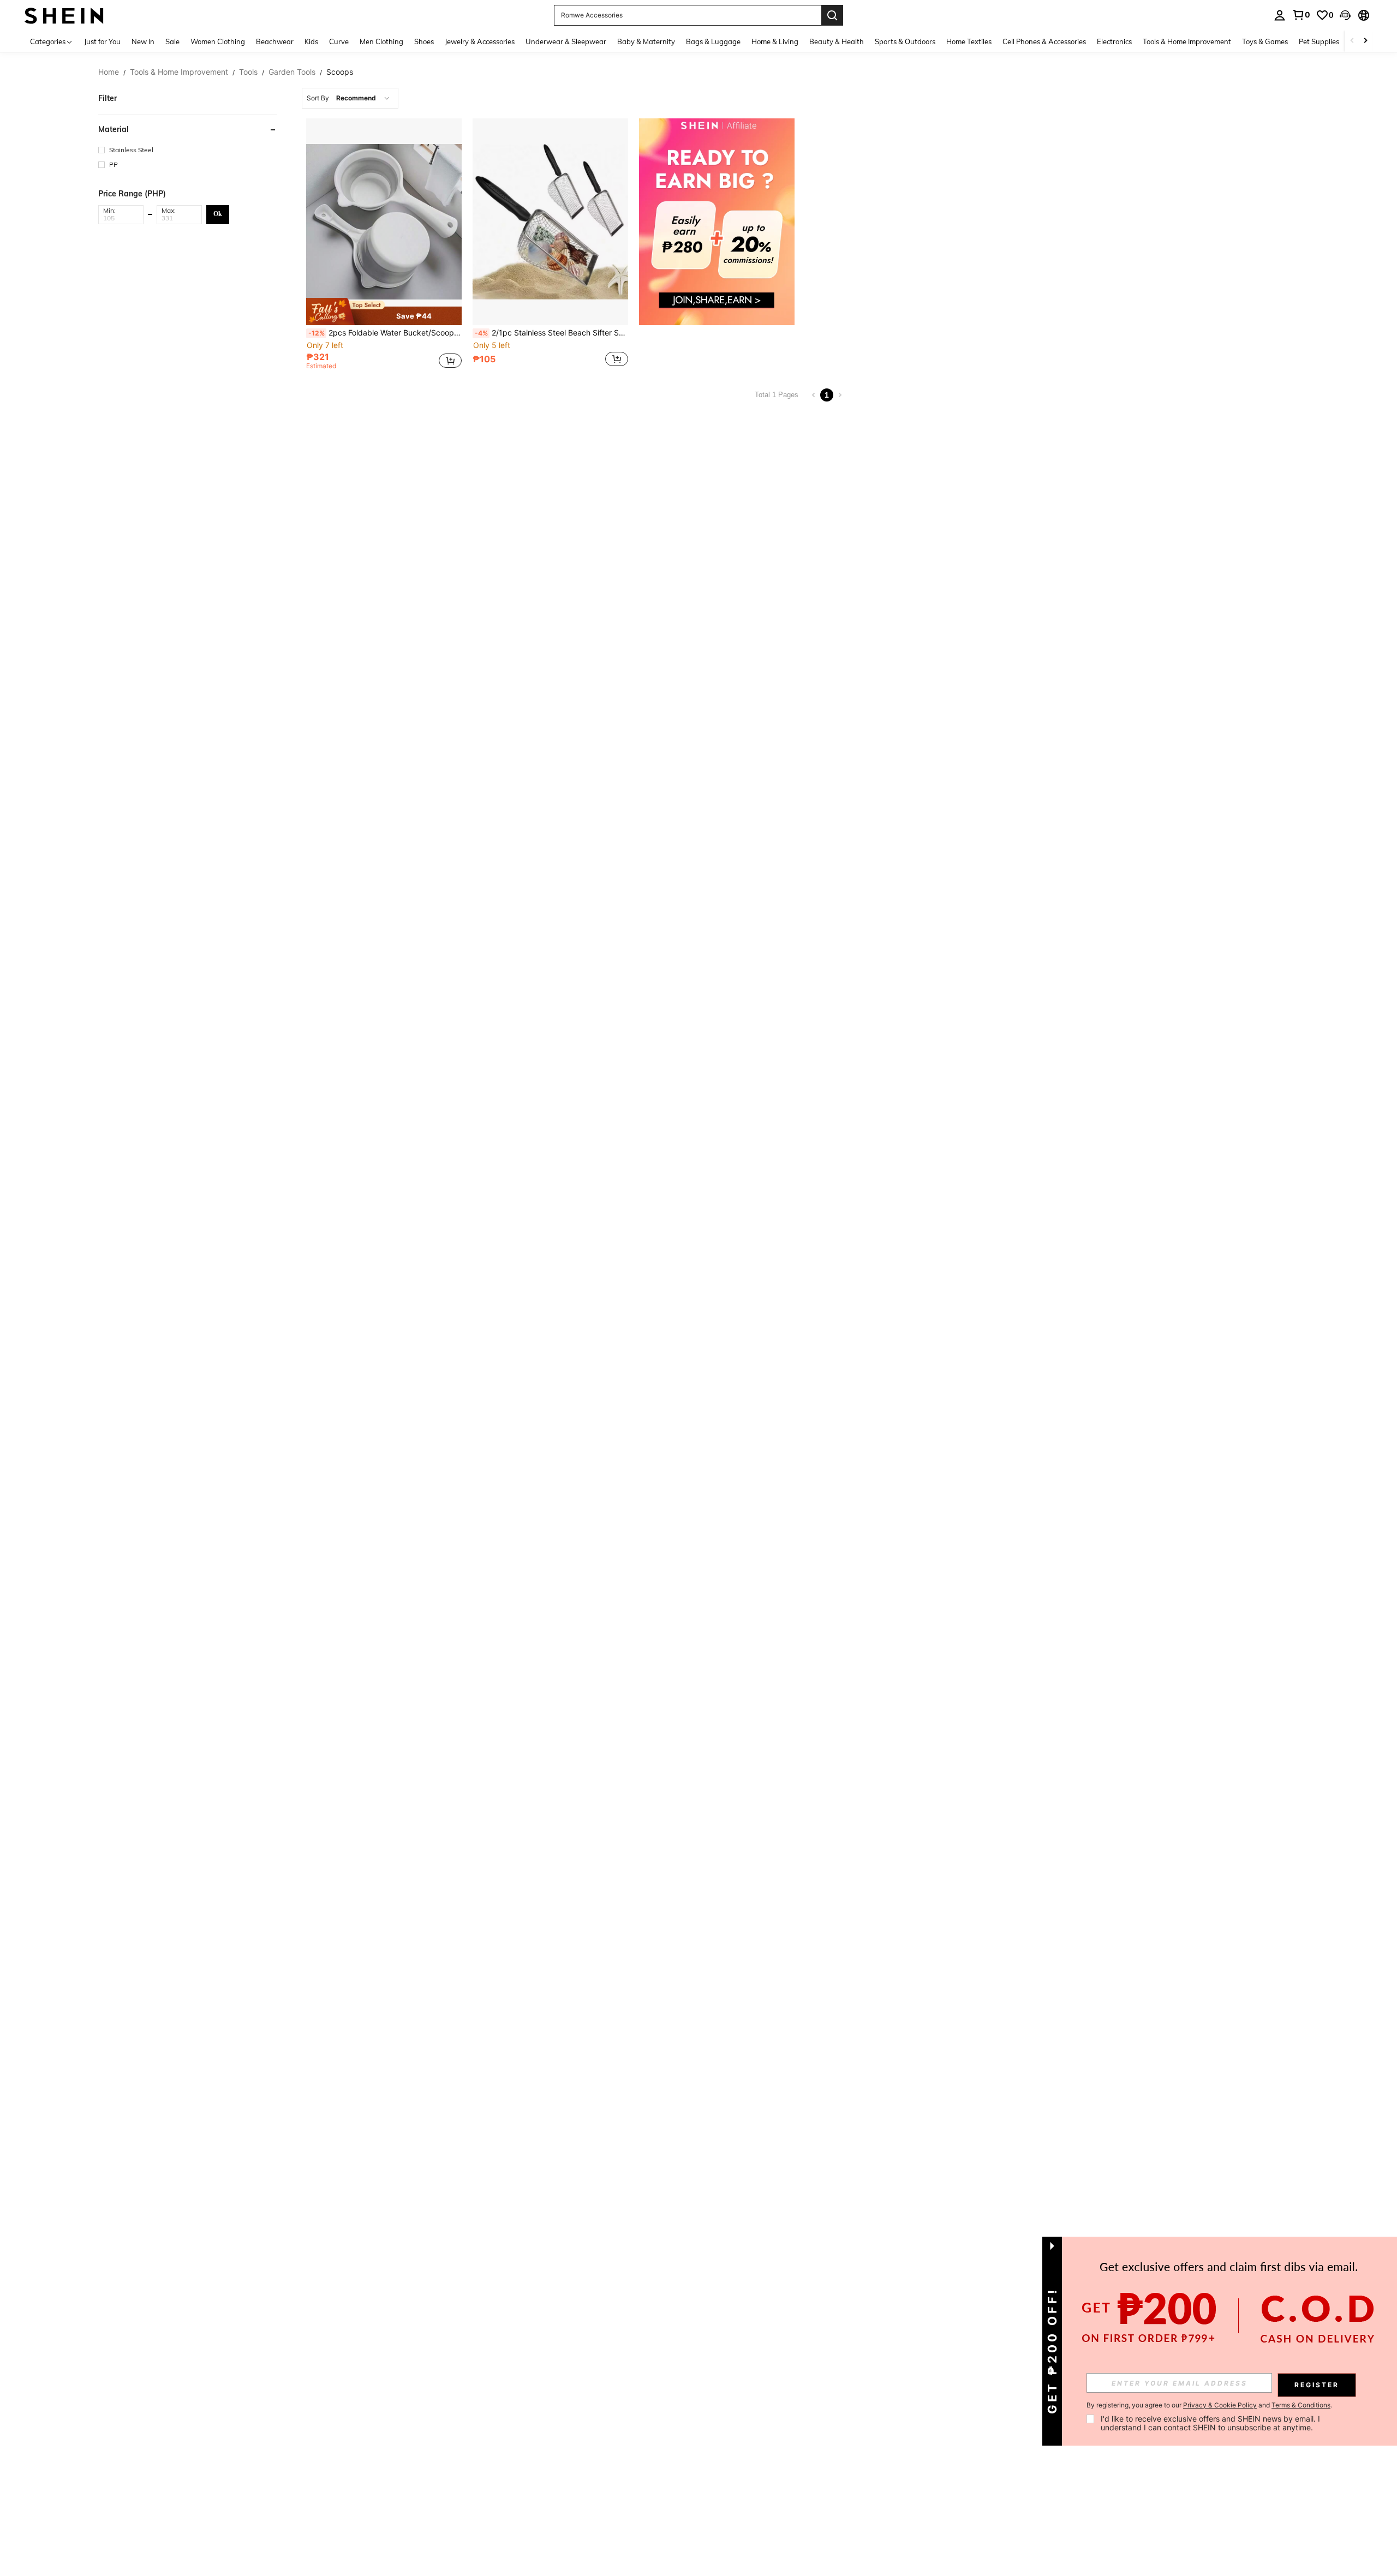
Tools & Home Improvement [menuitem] (1187, 41)
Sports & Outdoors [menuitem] (905, 41)
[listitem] (384, 246)
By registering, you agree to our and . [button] (1209, 2405)
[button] (1345, 15)
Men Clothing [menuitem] (381, 41)
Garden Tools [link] (292, 72)
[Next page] (840, 395)
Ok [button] (218, 214)
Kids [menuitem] (311, 41)
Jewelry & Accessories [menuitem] (480, 41)
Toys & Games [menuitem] (1265, 41)
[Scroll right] (1365, 41)
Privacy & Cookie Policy (1220, 2405)
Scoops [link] (340, 72)
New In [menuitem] (143, 41)
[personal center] (1280, 15)
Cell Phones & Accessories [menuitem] (1044, 41)
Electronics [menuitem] (1114, 41)
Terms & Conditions (1301, 2405)
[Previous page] (814, 395)
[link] (1301, 15)
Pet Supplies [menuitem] (1319, 41)
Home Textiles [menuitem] (969, 41)
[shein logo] (64, 15)
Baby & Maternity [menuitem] (646, 41)
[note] (384, 311)
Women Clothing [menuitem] (218, 41)
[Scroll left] (1352, 41)
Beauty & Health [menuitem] (837, 41)
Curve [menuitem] (339, 41)
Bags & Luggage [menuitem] (713, 41)
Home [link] (109, 72)
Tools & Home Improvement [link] (179, 72)
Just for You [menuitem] (102, 41)
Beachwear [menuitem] (275, 41)
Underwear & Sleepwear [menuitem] (566, 41)
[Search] (832, 15)
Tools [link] (248, 72)
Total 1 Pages (777, 395)
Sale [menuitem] (172, 41)
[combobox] (350, 98)
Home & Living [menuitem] (775, 41)
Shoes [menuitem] (424, 41)
